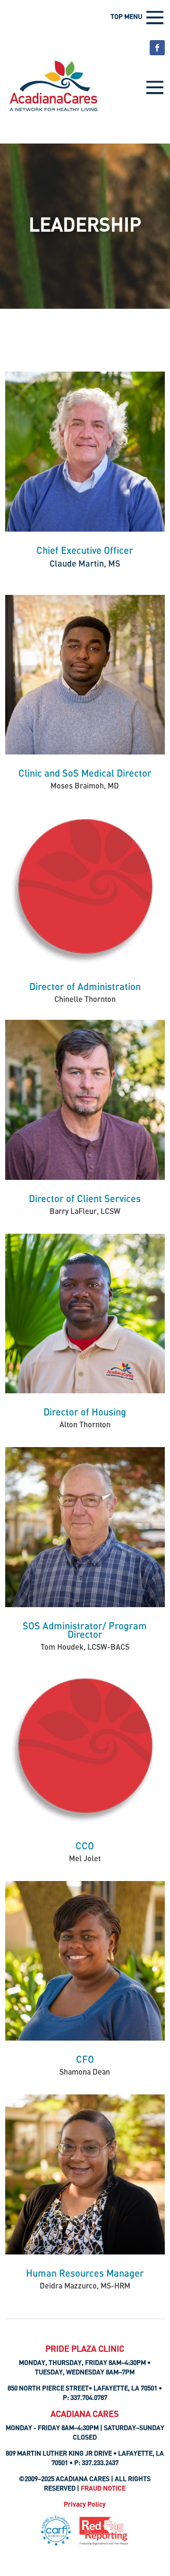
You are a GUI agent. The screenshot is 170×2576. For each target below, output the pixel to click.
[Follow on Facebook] (157, 48)
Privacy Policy (85, 2504)
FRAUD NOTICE (103, 2488)
